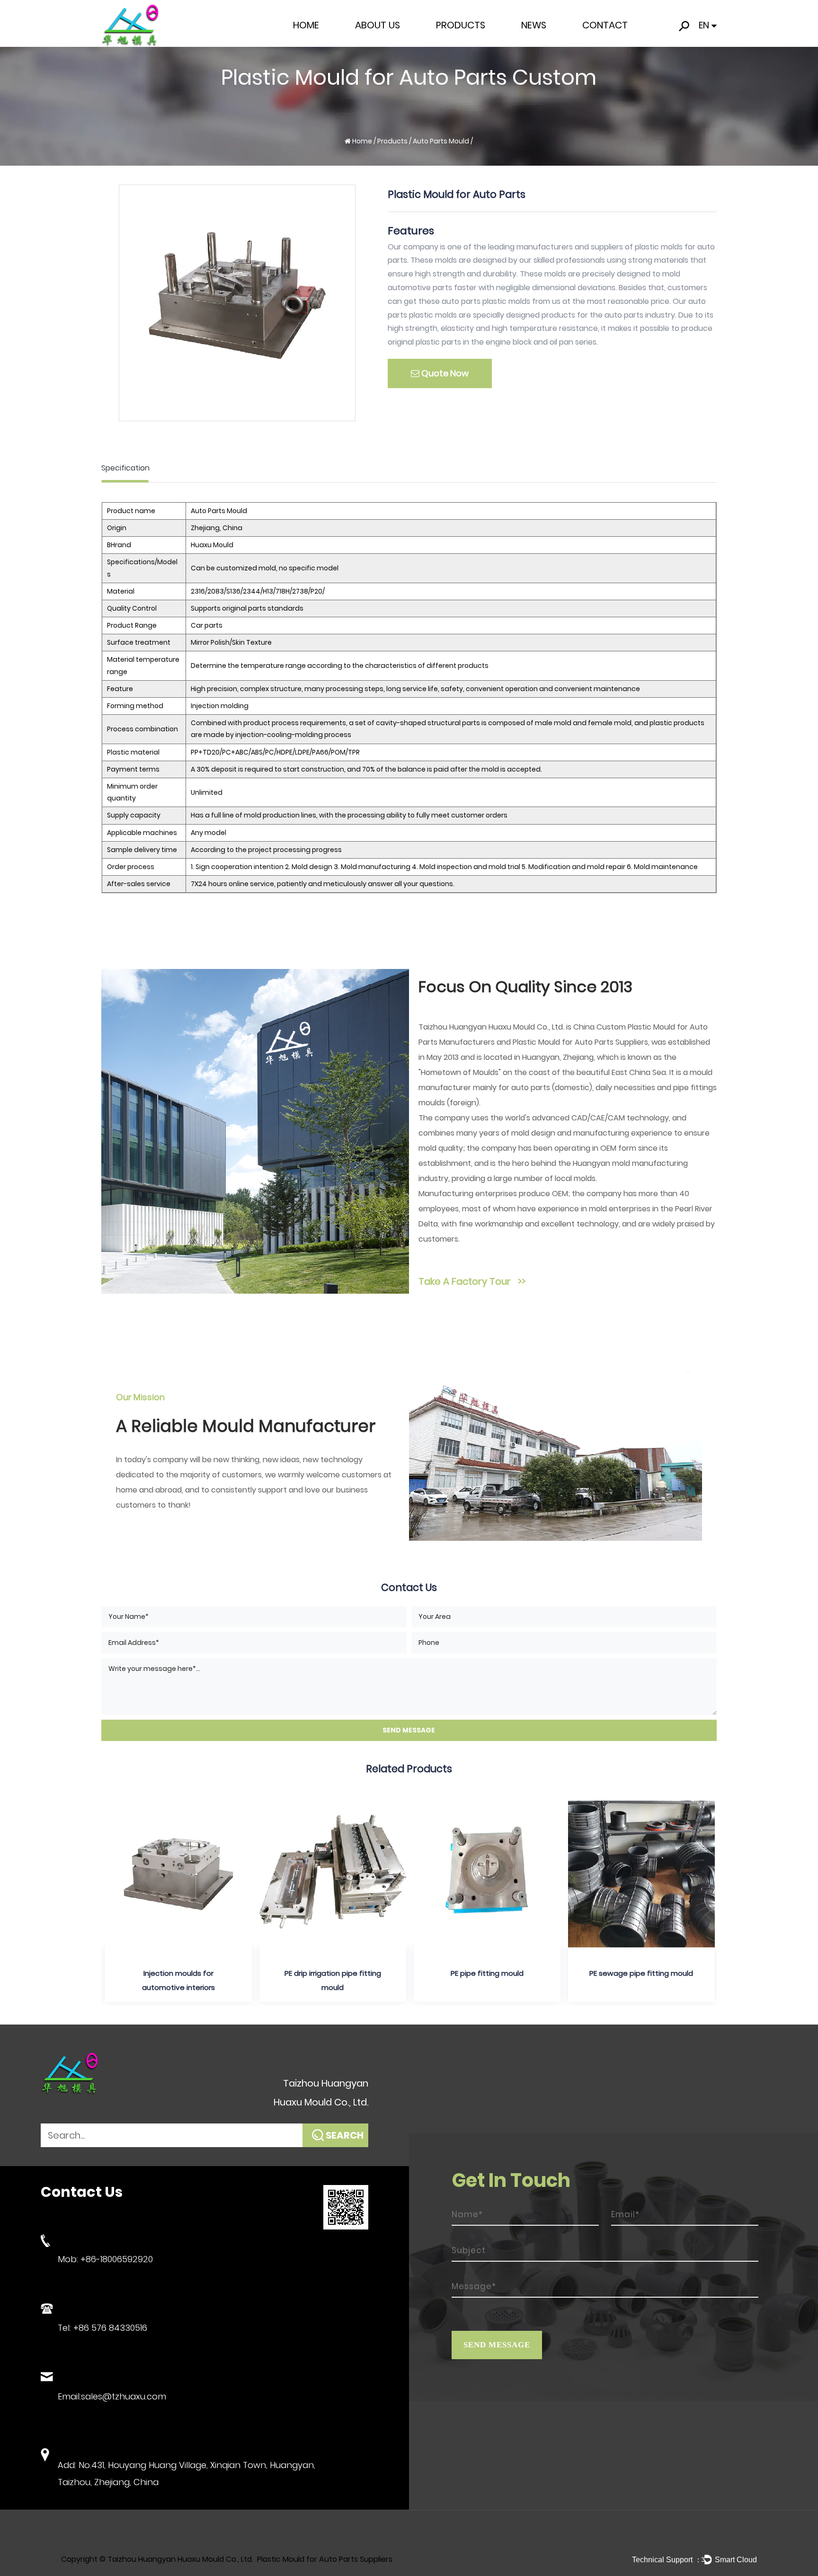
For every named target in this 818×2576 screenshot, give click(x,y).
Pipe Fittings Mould (469, 43)
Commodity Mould (469, 42)
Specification (125, 468)
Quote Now (444, 373)
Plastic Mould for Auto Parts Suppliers (580, 1042)
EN (704, 25)
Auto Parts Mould (466, 41)
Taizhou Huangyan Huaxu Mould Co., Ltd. (180, 2559)
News (534, 25)
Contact (605, 25)
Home (306, 25)
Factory (370, 43)
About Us (378, 25)
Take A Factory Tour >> (472, 1281)
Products (461, 25)
